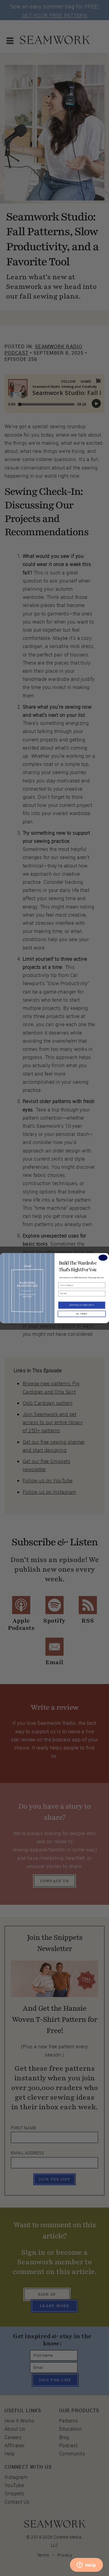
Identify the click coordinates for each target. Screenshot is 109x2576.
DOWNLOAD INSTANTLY (82, 1305)
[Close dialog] (103, 1258)
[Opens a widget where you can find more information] (86, 2565)
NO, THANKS (82, 1314)
